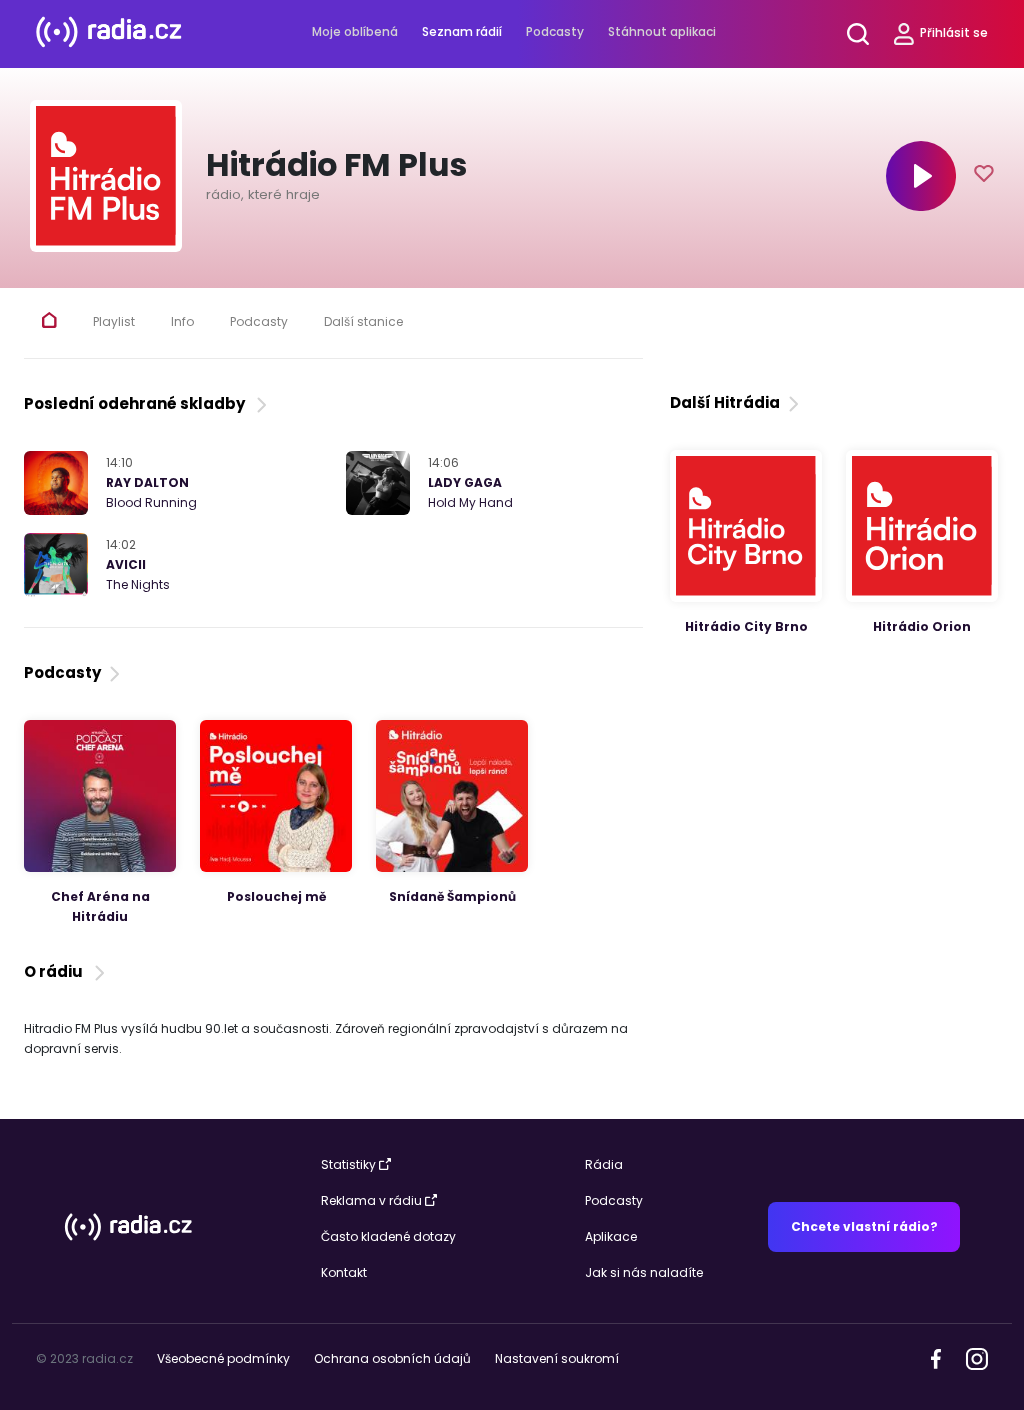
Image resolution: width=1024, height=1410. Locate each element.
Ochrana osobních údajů (392, 1358)
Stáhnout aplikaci (662, 31)
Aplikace (611, 1236)
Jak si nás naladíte (644, 1272)
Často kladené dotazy (388, 1236)
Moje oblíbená (355, 31)
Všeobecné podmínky (223, 1358)
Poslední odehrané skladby (137, 403)
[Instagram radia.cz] (976, 1357)
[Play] (921, 176)
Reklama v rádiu (371, 1200)
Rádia (604, 1164)
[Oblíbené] (984, 176)
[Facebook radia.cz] (936, 1357)
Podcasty (555, 31)
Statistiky (348, 1164)
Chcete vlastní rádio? (864, 1226)
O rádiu (56, 971)
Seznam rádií (462, 31)
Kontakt (344, 1272)
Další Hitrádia (725, 402)
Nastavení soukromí (557, 1358)
